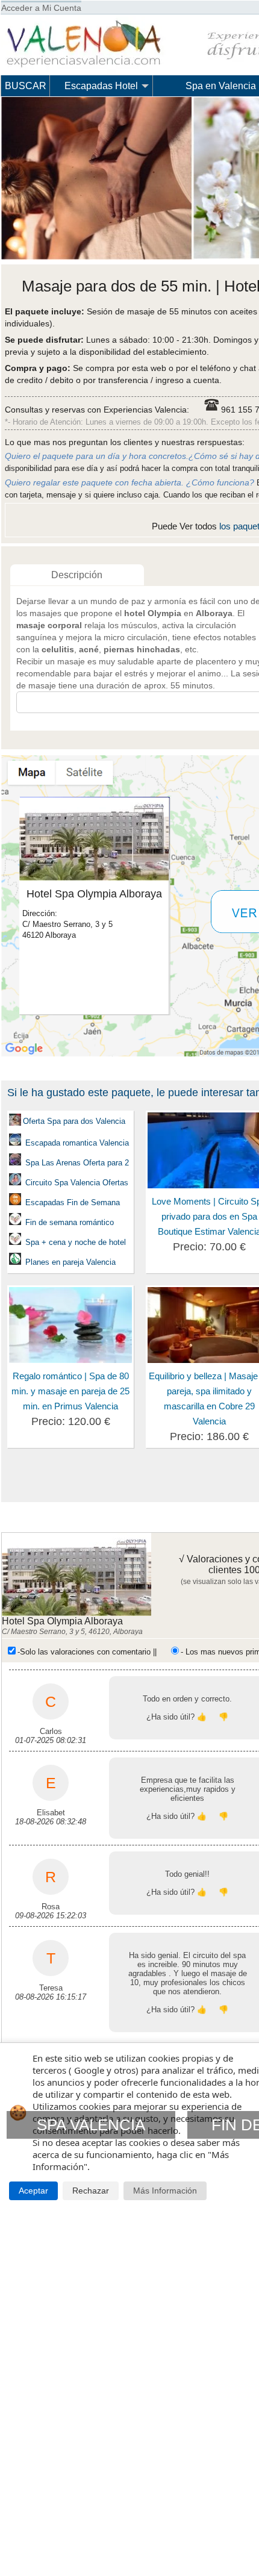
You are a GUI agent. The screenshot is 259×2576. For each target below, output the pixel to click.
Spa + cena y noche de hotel (76, 1242)
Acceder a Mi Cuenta (41, 8)
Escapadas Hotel (101, 86)
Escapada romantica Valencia (76, 1143)
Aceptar (33, 2191)
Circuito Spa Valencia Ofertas (77, 1183)
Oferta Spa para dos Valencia (74, 1121)
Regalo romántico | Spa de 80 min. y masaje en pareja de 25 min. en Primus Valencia (70, 1391)
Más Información (165, 2191)
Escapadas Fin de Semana (71, 1202)
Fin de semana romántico (70, 1222)
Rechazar (91, 2191)
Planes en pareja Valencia (69, 1262)
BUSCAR (26, 86)
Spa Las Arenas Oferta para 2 (77, 1163)
